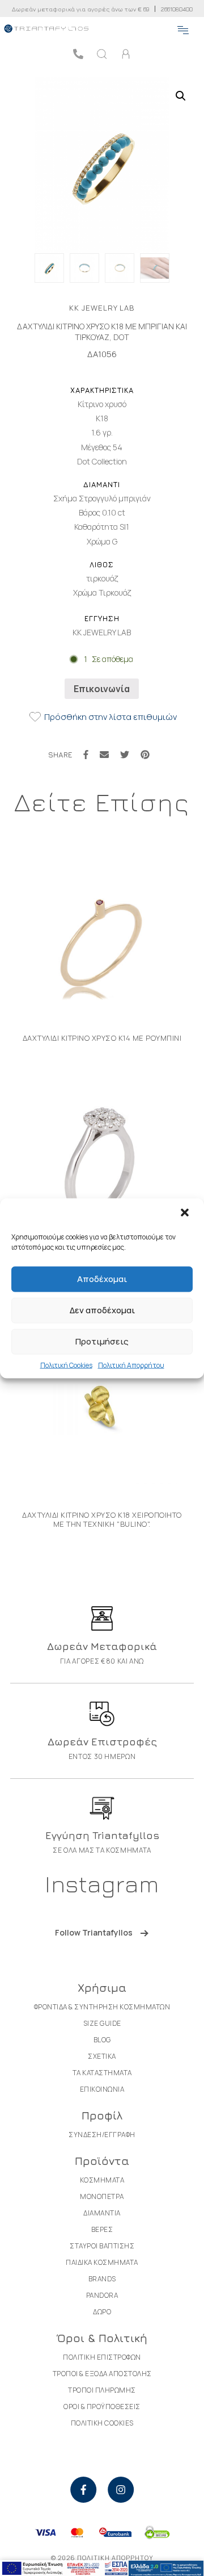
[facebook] (83, 2490)
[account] (126, 54)
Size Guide (102, 2023)
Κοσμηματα (102, 2180)
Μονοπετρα (102, 2196)
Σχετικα (102, 2056)
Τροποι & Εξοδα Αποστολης (102, 2374)
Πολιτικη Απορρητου (115, 2558)
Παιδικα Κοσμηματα (102, 2262)
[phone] (78, 54)
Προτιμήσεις (102, 1341)
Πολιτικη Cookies (102, 2423)
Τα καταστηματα (102, 2073)
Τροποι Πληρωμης (102, 2390)
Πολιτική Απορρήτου (131, 1365)
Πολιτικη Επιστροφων (102, 2357)
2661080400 (177, 9)
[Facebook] (86, 755)
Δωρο (102, 2312)
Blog (102, 2040)
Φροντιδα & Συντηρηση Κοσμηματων (102, 2007)
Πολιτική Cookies (66, 1365)
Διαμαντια (102, 2213)
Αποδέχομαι (102, 1279)
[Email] (104, 755)
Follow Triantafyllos (94, 1932)
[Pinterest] (145, 755)
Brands (102, 2279)
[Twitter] (125, 755)
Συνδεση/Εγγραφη (102, 2135)
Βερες (102, 2229)
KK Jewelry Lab (102, 308)
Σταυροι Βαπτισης (102, 2246)
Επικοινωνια (102, 2089)
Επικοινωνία (102, 689)
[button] (186, 1213)
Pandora (102, 2295)
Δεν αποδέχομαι (102, 1310)
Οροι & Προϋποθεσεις (102, 2407)
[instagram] (121, 2490)
